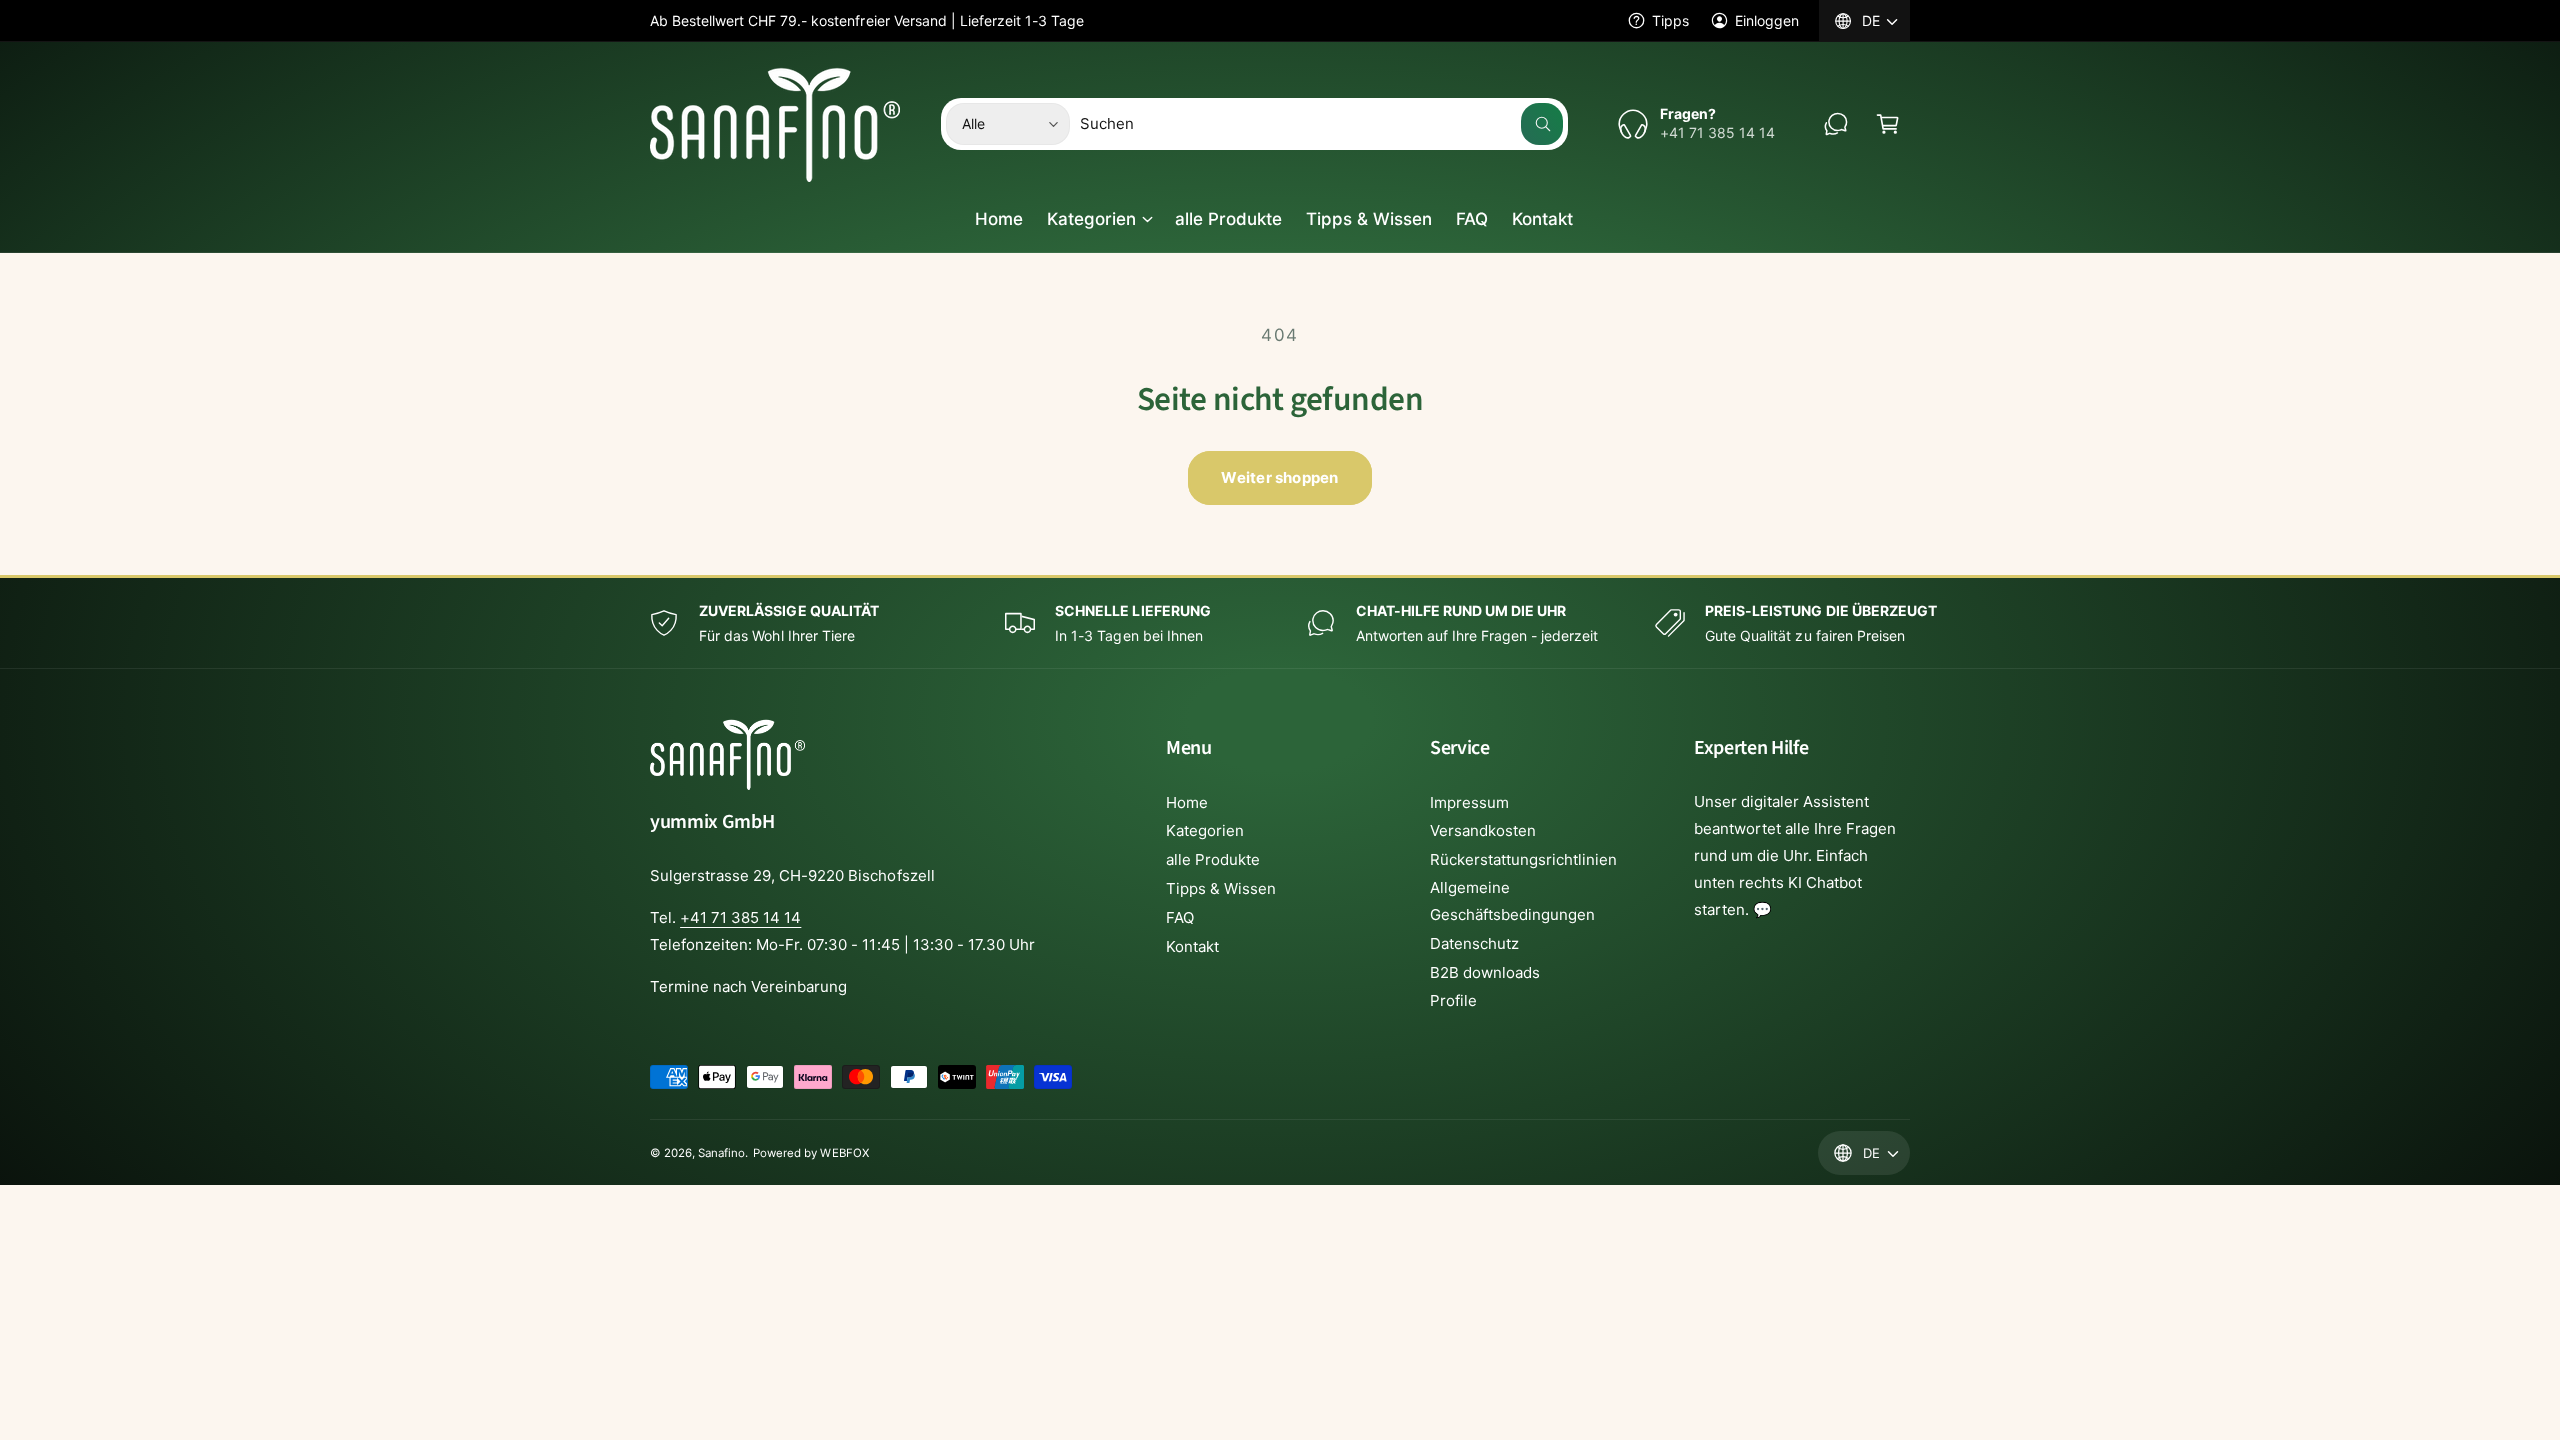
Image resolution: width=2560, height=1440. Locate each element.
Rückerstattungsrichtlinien (1523, 859)
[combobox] (1321, 124)
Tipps (1670, 20)
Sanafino (721, 1153)
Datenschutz (1474, 943)
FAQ (1180, 917)
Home (1187, 802)
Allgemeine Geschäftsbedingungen (1512, 901)
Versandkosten (1483, 830)
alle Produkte (1213, 859)
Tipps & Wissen (1221, 888)
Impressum (1469, 802)
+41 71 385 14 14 (740, 917)
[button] (1888, 124)
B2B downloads (1485, 972)
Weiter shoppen (1279, 477)
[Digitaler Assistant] (1836, 124)
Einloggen (1767, 20)
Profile (1453, 1000)
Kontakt (1192, 946)
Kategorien (1091, 219)
